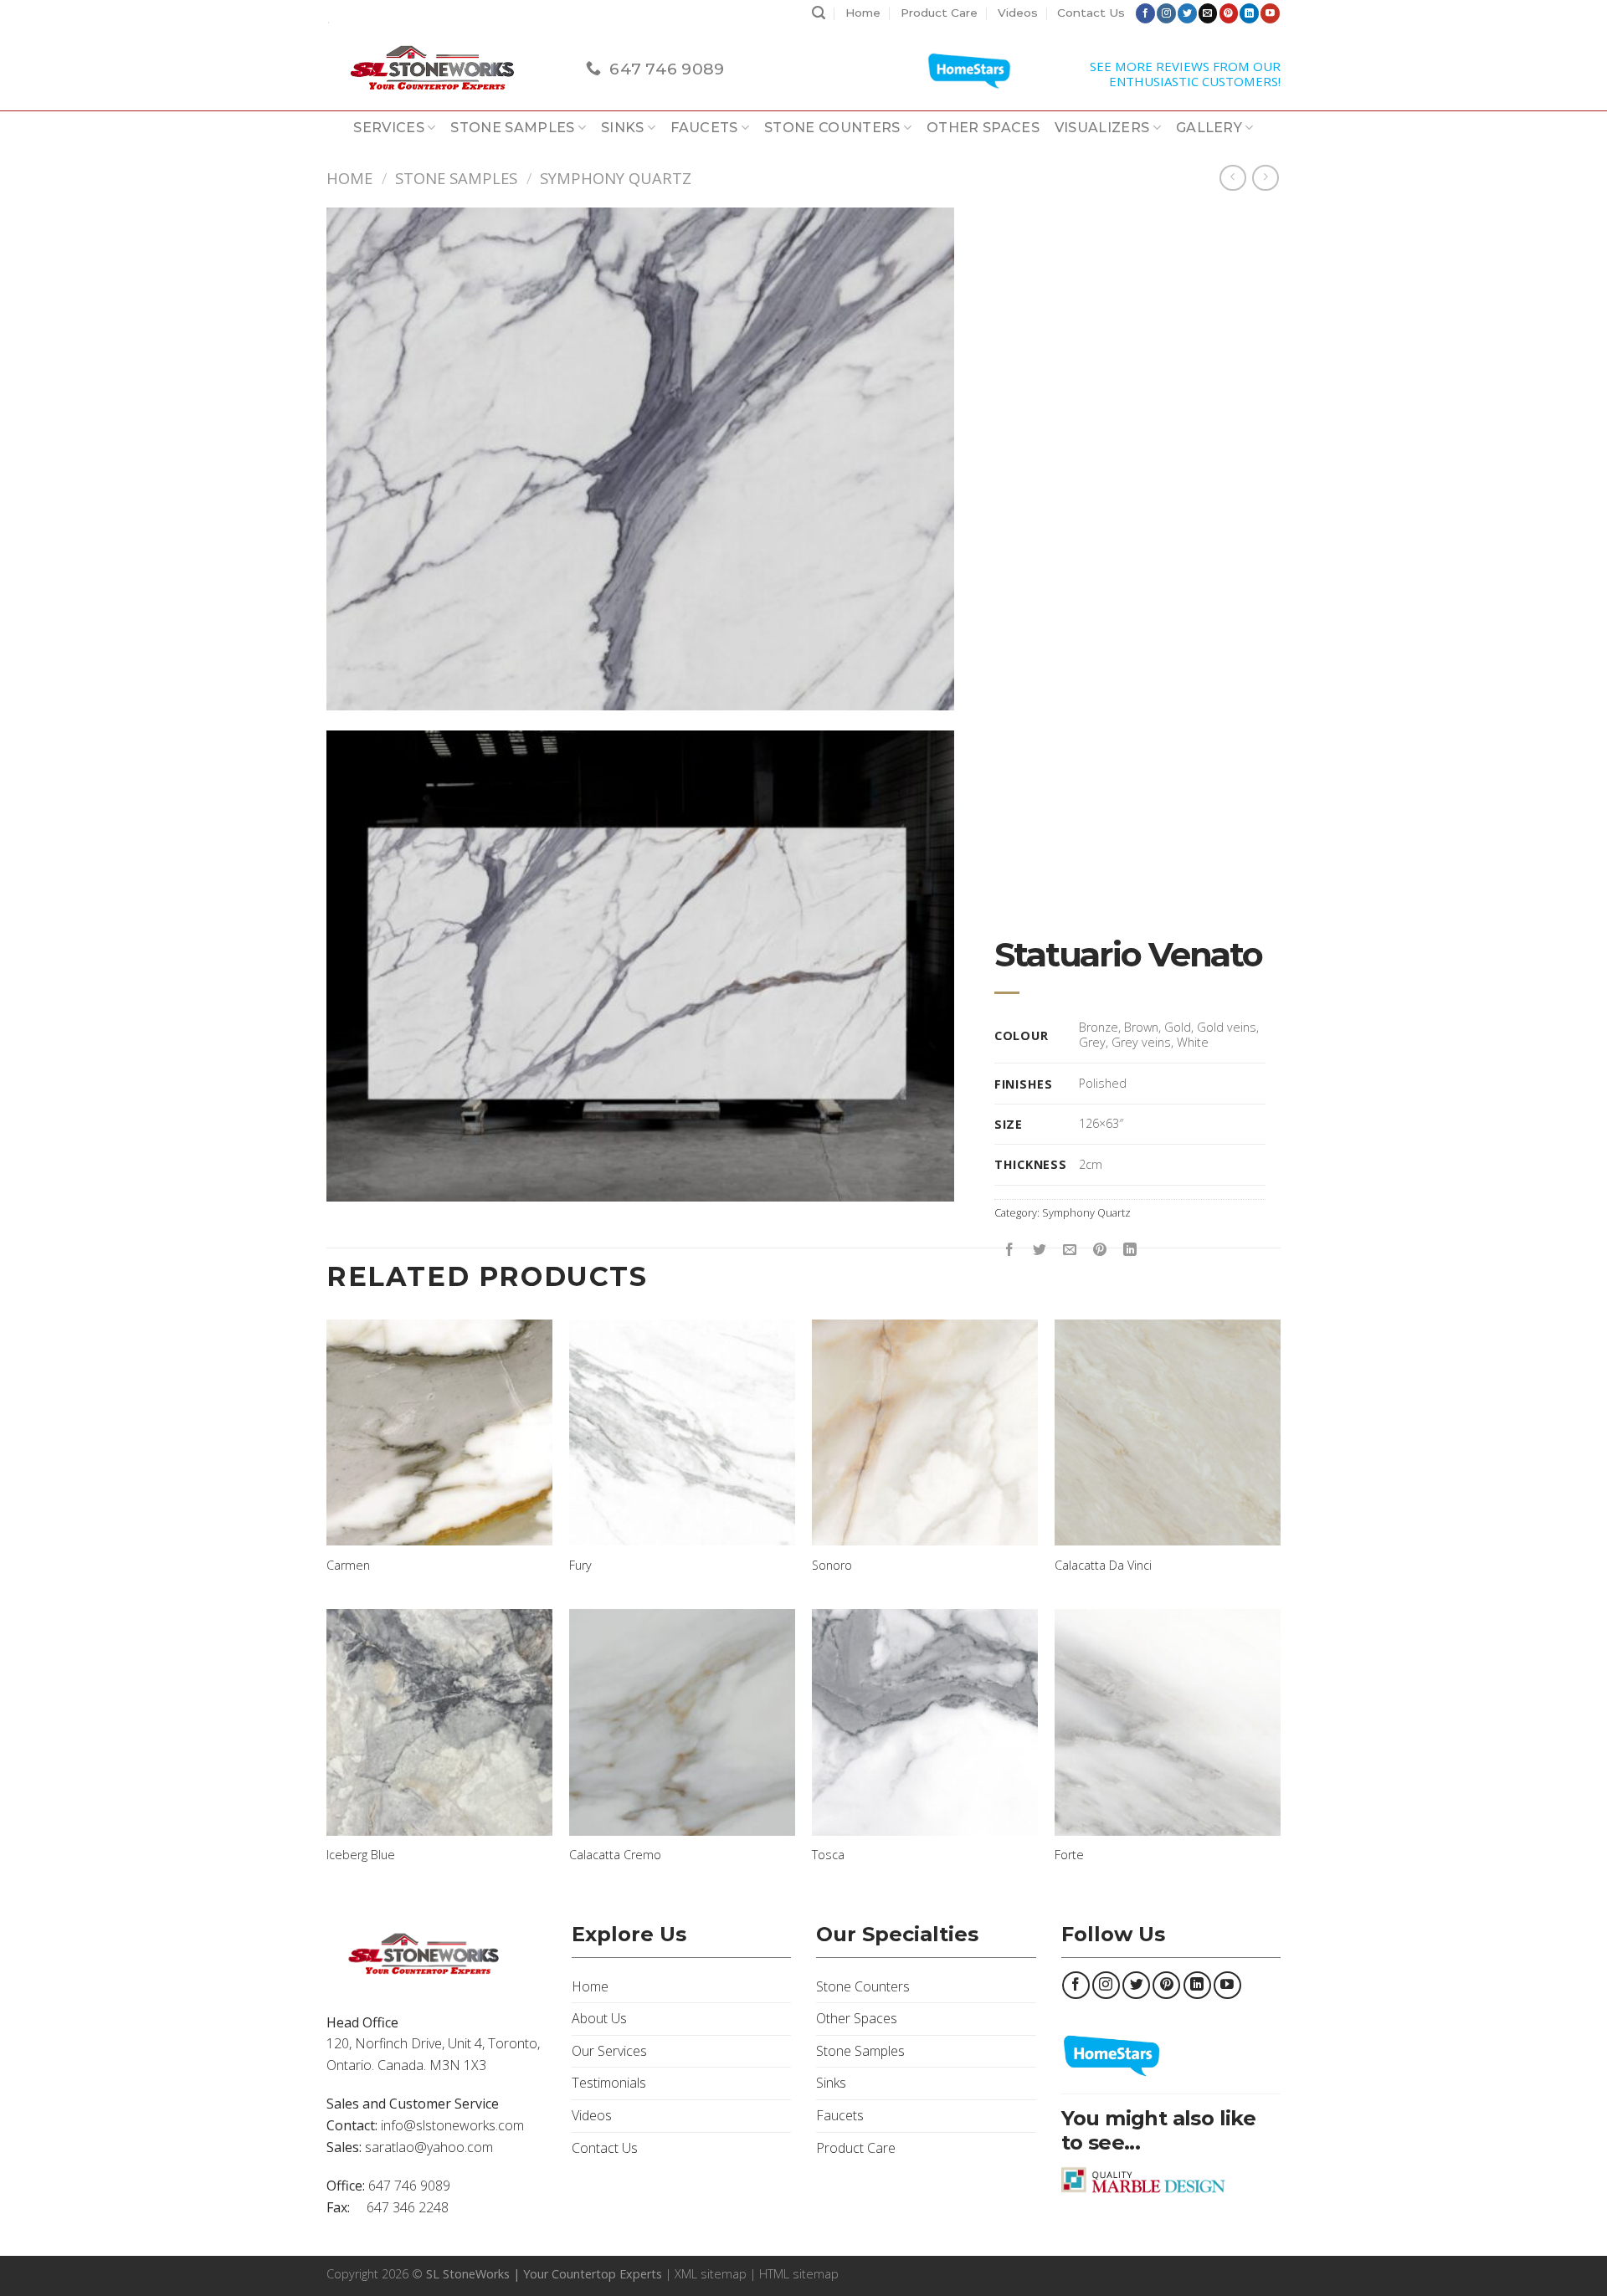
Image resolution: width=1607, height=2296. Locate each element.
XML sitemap (711, 2274)
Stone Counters (832, 128)
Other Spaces (983, 128)
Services (389, 128)
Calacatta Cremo (615, 1855)
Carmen (348, 1566)
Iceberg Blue (361, 1855)
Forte (1069, 1855)
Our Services (609, 2051)
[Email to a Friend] (1070, 1250)
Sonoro (832, 1566)
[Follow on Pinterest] (1229, 13)
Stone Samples (512, 128)
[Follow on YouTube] (1270, 13)
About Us (599, 2018)
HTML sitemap (799, 2274)
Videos (1018, 13)
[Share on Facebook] (1010, 1250)
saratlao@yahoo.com (429, 2147)
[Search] (819, 13)
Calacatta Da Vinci (1103, 1566)
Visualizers (1102, 128)
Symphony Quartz (616, 178)
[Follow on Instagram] (1166, 13)
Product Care (939, 13)
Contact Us (1091, 13)
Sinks (623, 128)
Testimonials (609, 2083)
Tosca (828, 1855)
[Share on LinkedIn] (1130, 1250)
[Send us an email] (1208, 13)
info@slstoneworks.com (452, 2125)
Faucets (704, 128)
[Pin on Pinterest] (1100, 1250)
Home (863, 13)
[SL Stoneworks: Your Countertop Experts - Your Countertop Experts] (444, 69)
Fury (580, 1566)
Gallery (1209, 128)
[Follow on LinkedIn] (1249, 13)
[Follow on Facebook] (1145, 13)
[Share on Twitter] (1040, 1250)
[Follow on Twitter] (1187, 13)
